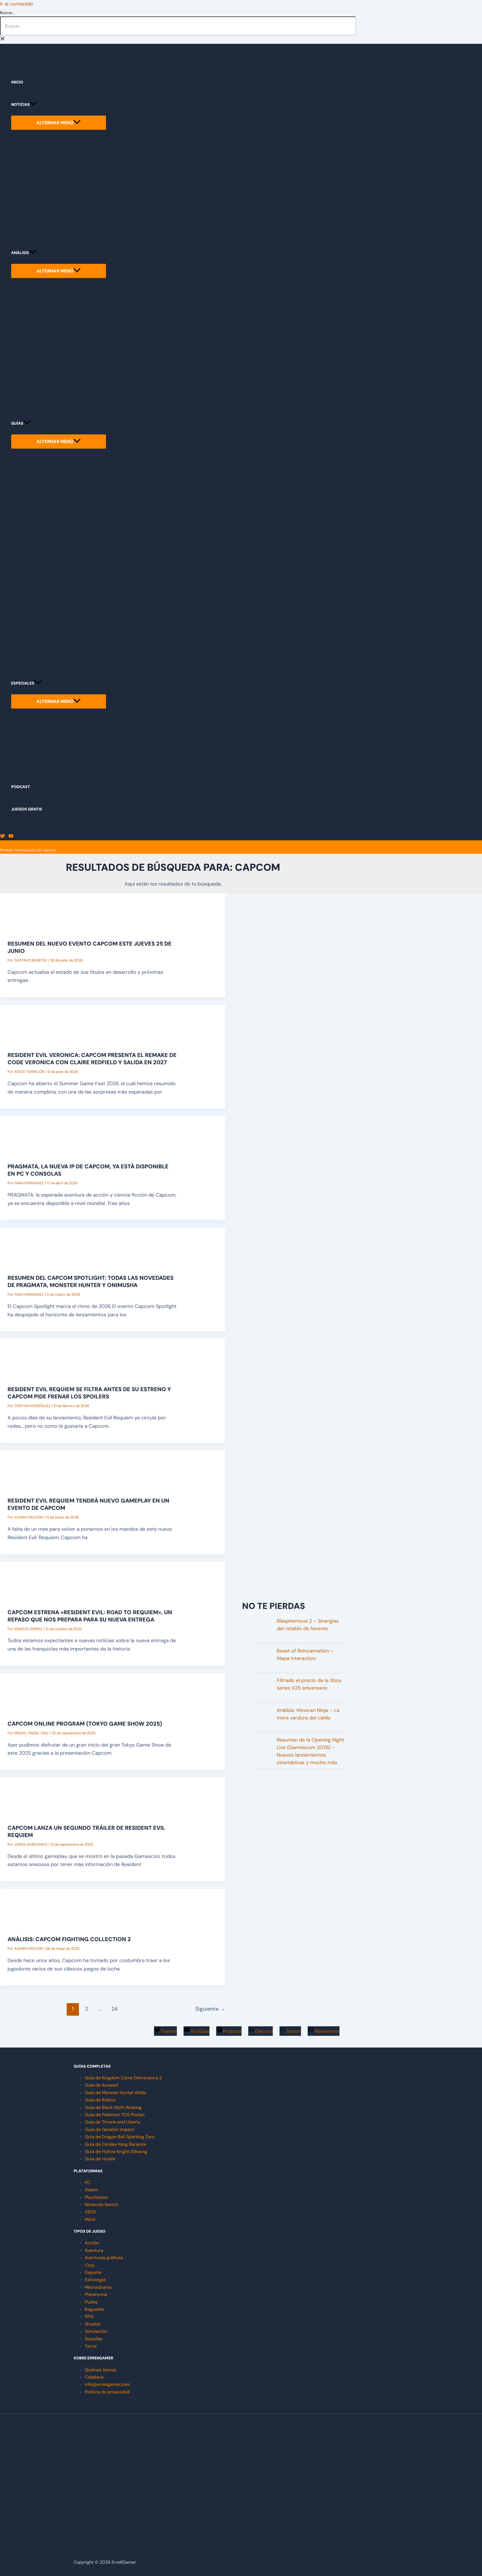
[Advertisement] (294, 1554)
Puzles (91, 2302)
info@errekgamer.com (107, 2384)
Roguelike (95, 2309)
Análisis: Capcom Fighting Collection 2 (69, 1939)
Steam (91, 2190)
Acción (92, 2243)
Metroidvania (98, 2287)
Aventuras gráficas (104, 2258)
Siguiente (210, 2009)
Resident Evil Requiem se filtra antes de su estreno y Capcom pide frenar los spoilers (89, 1393)
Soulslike (94, 2339)
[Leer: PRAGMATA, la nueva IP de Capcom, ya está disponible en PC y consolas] (28, 1149)
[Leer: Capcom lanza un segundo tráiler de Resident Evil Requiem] (28, 1810)
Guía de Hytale (100, 2159)
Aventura (94, 2250)
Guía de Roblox (100, 2100)
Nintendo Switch (102, 2205)
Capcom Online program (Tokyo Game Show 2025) (85, 1724)
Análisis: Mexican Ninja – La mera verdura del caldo (308, 1714)
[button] (33, 104)
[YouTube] (11, 837)
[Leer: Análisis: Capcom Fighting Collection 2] (28, 1922)
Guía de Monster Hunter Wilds (115, 2093)
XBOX (91, 2212)
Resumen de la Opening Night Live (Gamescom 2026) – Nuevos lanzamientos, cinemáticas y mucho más (310, 1751)
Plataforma (96, 2294)
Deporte (93, 2272)
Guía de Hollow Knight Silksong (116, 2152)
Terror (91, 2346)
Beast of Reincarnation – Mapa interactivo (305, 1655)
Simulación (96, 2331)
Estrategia (95, 2280)
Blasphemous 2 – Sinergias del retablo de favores (308, 1625)
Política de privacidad (107, 2392)
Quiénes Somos (101, 2370)
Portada (6, 850)
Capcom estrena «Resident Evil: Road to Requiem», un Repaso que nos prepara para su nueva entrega (90, 1616)
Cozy (90, 2265)
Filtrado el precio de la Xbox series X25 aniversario (309, 1684)
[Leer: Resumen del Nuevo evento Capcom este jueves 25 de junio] (28, 926)
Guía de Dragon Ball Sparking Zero (120, 2137)
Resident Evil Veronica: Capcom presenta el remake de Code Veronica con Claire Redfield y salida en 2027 (92, 1059)
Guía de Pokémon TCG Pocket (115, 2115)
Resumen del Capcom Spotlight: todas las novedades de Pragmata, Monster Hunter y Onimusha (91, 1281)
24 (115, 2009)
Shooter (93, 2324)
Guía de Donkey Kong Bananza (115, 2144)
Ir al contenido (17, 4)
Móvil (90, 2219)
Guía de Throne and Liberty (113, 2122)
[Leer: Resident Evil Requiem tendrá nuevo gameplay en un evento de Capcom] (28, 1483)
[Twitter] (3, 837)
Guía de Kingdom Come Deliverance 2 (123, 2078)
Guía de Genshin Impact (109, 2129)
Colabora (94, 2377)
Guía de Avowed (101, 2085)
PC (88, 2182)
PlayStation (96, 2197)
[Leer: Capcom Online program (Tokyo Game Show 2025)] (28, 1706)
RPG (89, 2317)
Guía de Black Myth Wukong (113, 2107)
